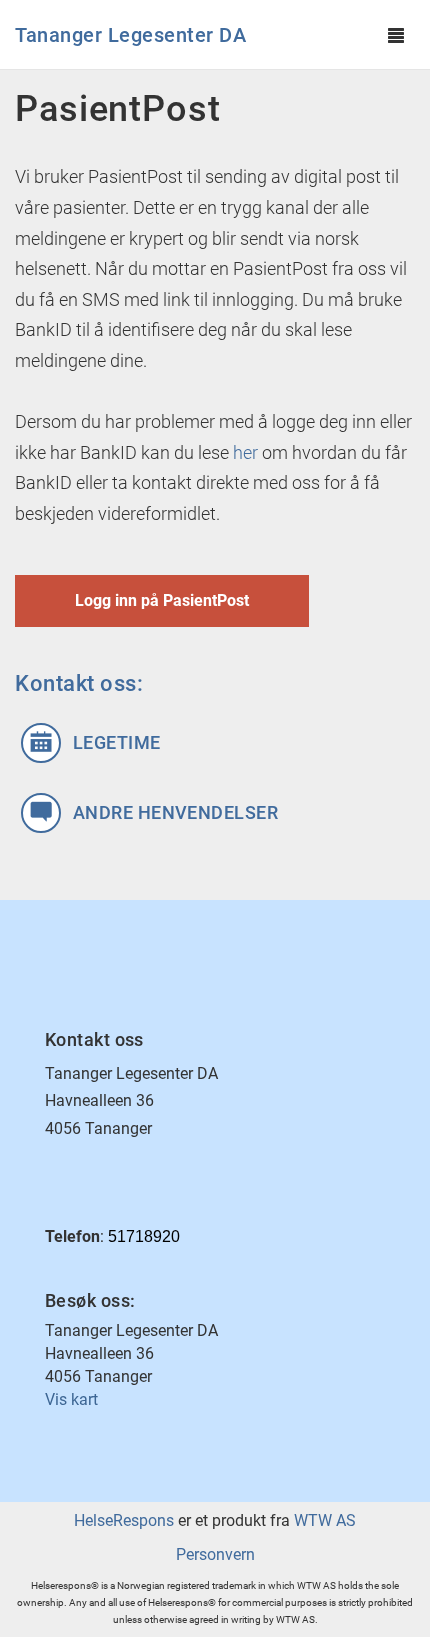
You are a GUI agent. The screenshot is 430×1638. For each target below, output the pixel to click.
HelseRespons (124, 1520)
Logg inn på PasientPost (162, 600)
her (245, 452)
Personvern (215, 1554)
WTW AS (325, 1520)
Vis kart (71, 1399)
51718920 (144, 1236)
